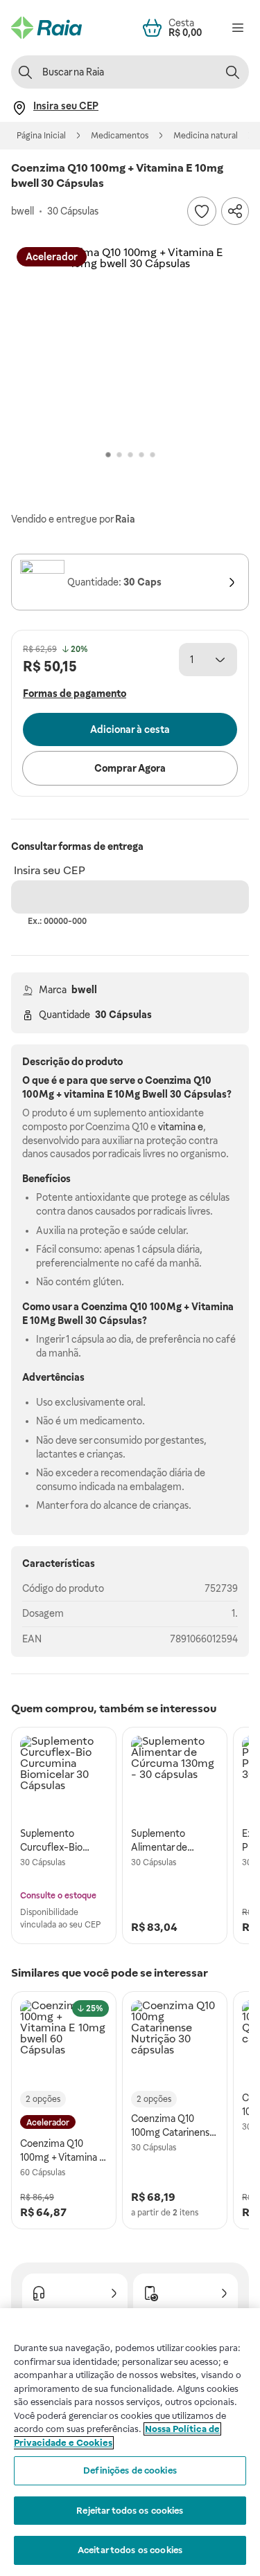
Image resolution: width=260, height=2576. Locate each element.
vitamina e (181, 1127)
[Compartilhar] (235, 211)
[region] (130, 2442)
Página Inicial (41, 136)
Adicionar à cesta (130, 729)
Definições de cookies (130, 2470)
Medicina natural (206, 136)
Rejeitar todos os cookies (130, 2511)
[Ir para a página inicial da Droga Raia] (46, 28)
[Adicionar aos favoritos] (202, 211)
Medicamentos (120, 136)
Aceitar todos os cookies (130, 2550)
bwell (84, 990)
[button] (130, 344)
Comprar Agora (130, 768)
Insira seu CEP (50, 870)
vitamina (84, 1094)
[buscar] (232, 72)
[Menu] (238, 28)
